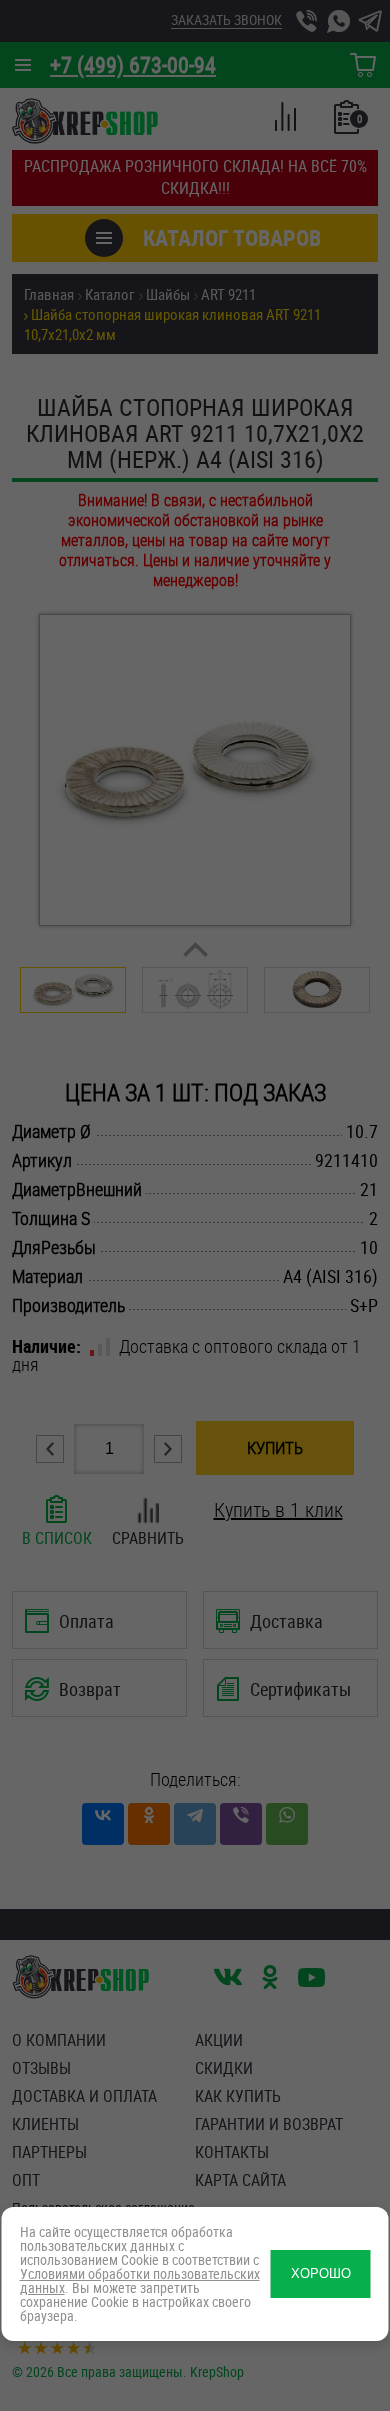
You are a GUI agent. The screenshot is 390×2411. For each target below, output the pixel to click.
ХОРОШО (321, 2273)
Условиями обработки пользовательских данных (140, 2280)
